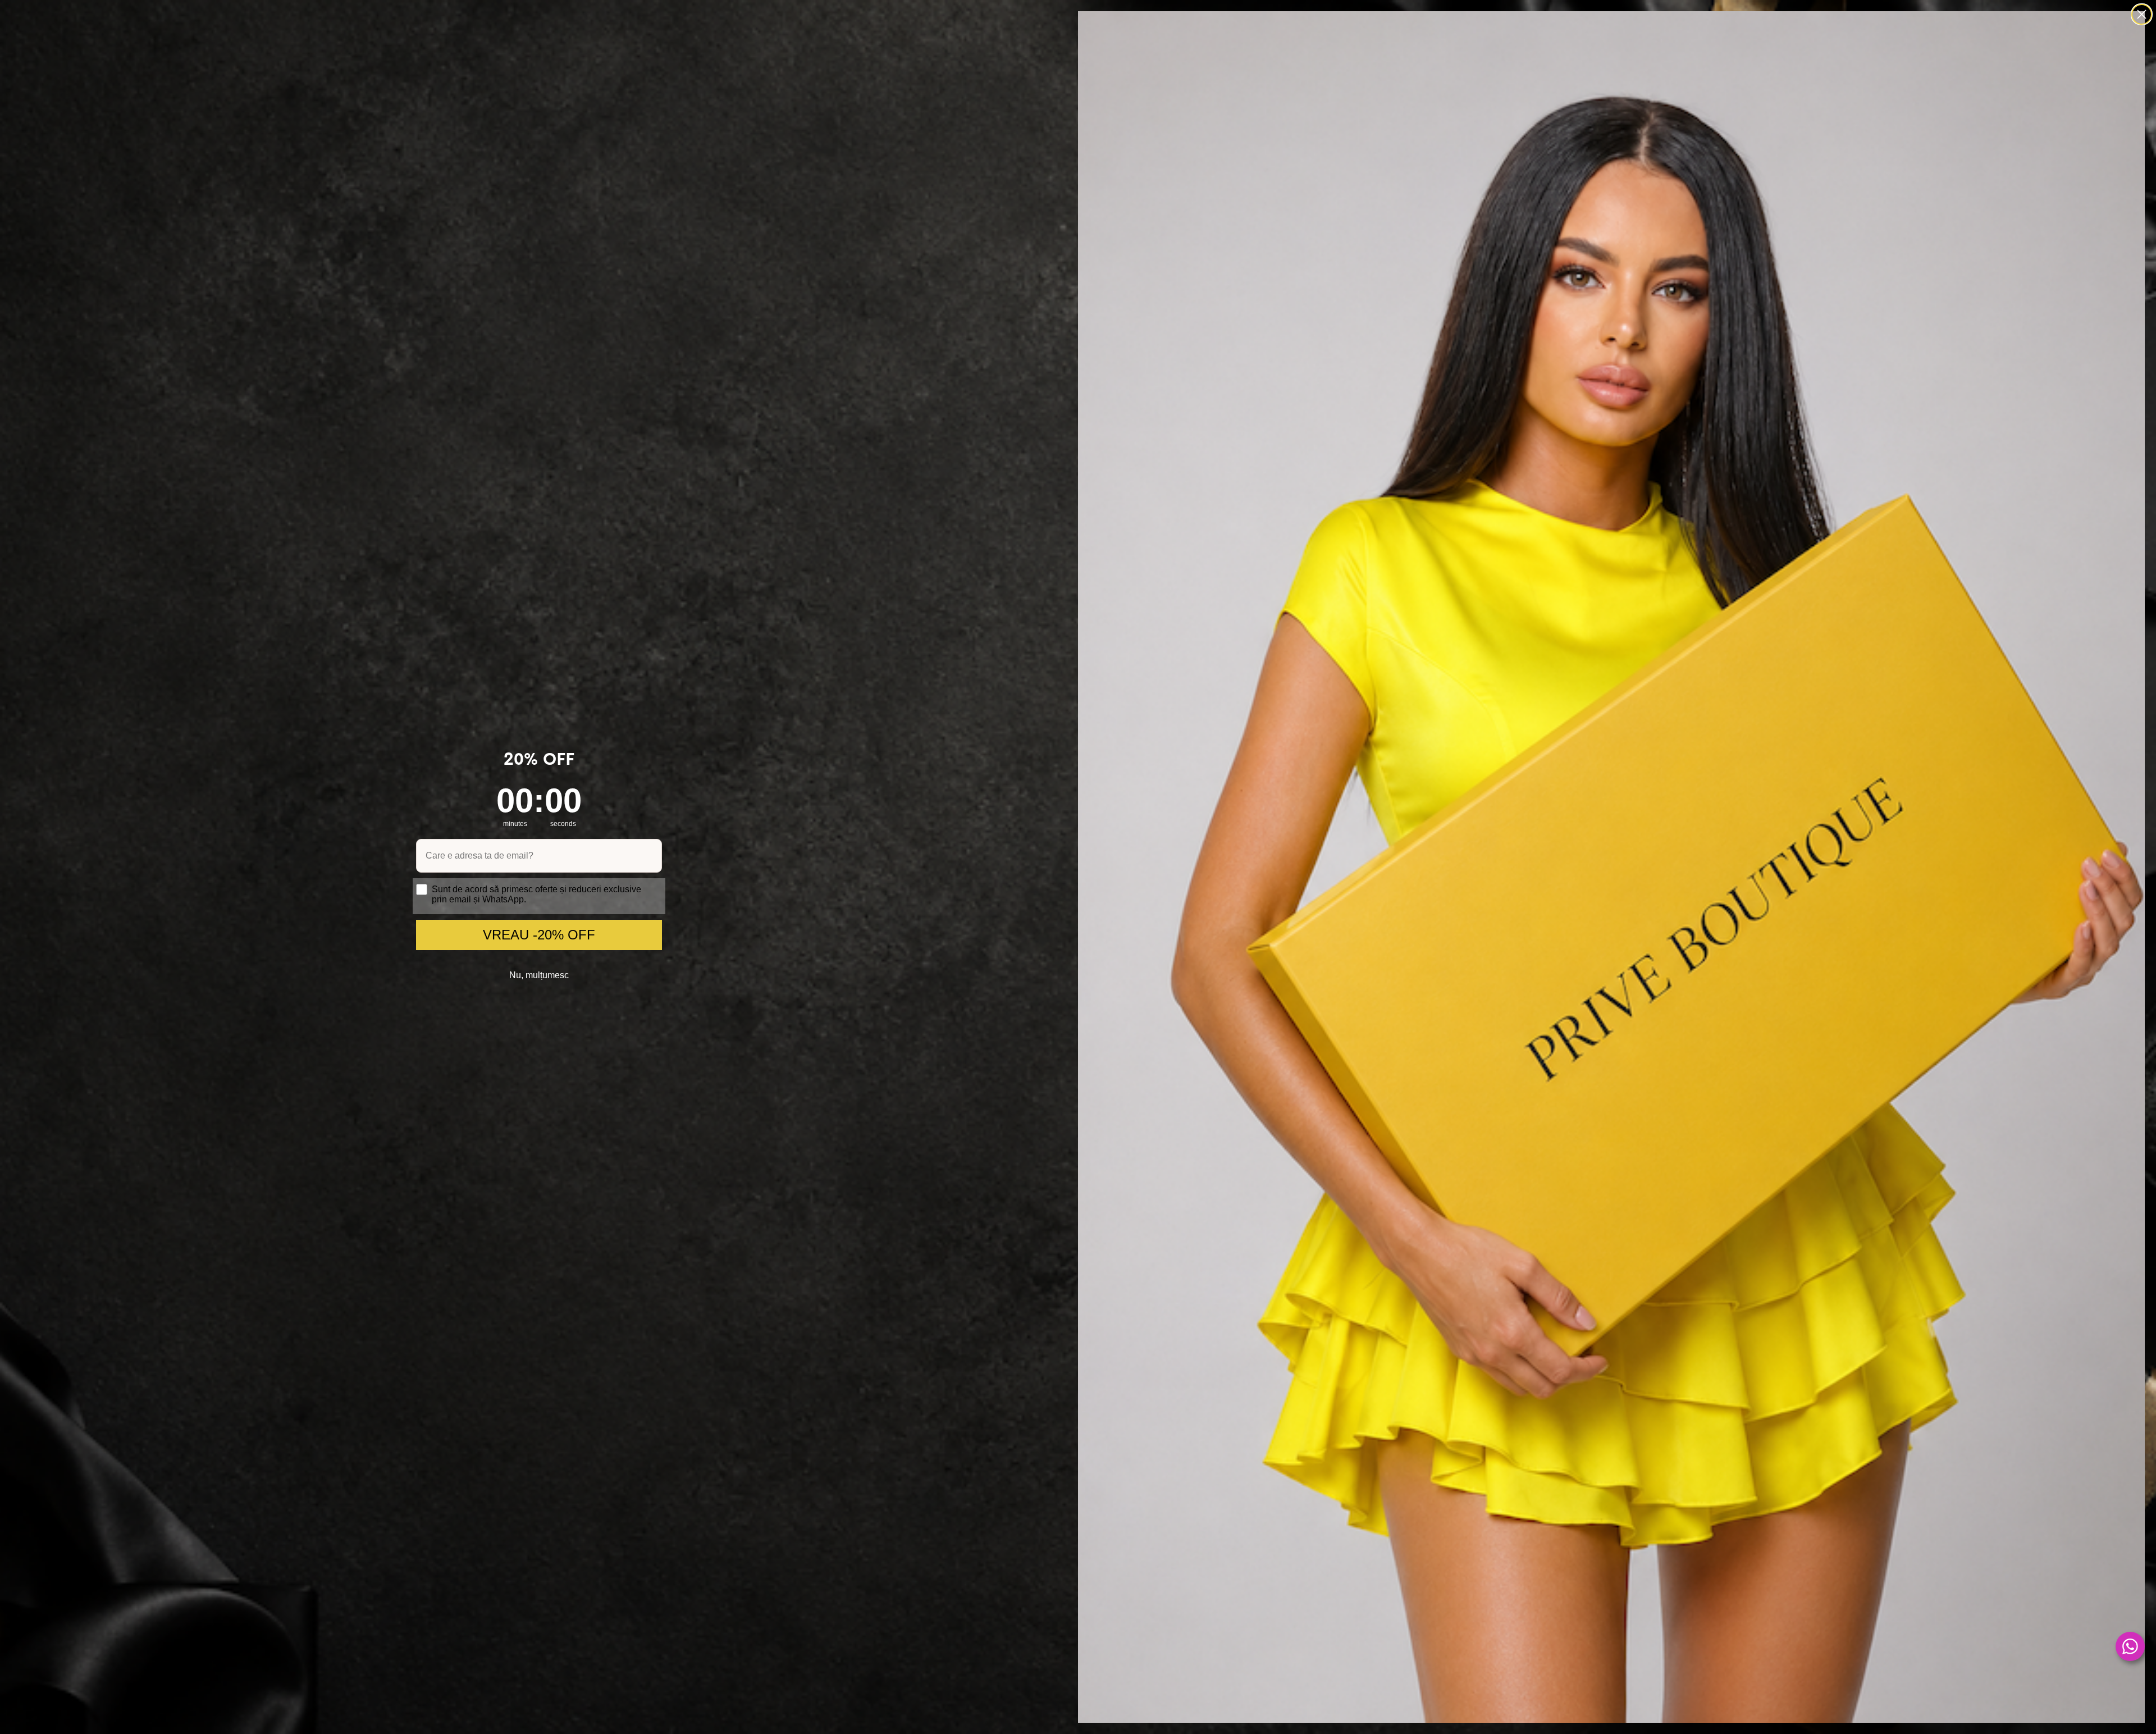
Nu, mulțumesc (539, 975)
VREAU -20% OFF (539, 935)
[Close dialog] (2142, 14)
